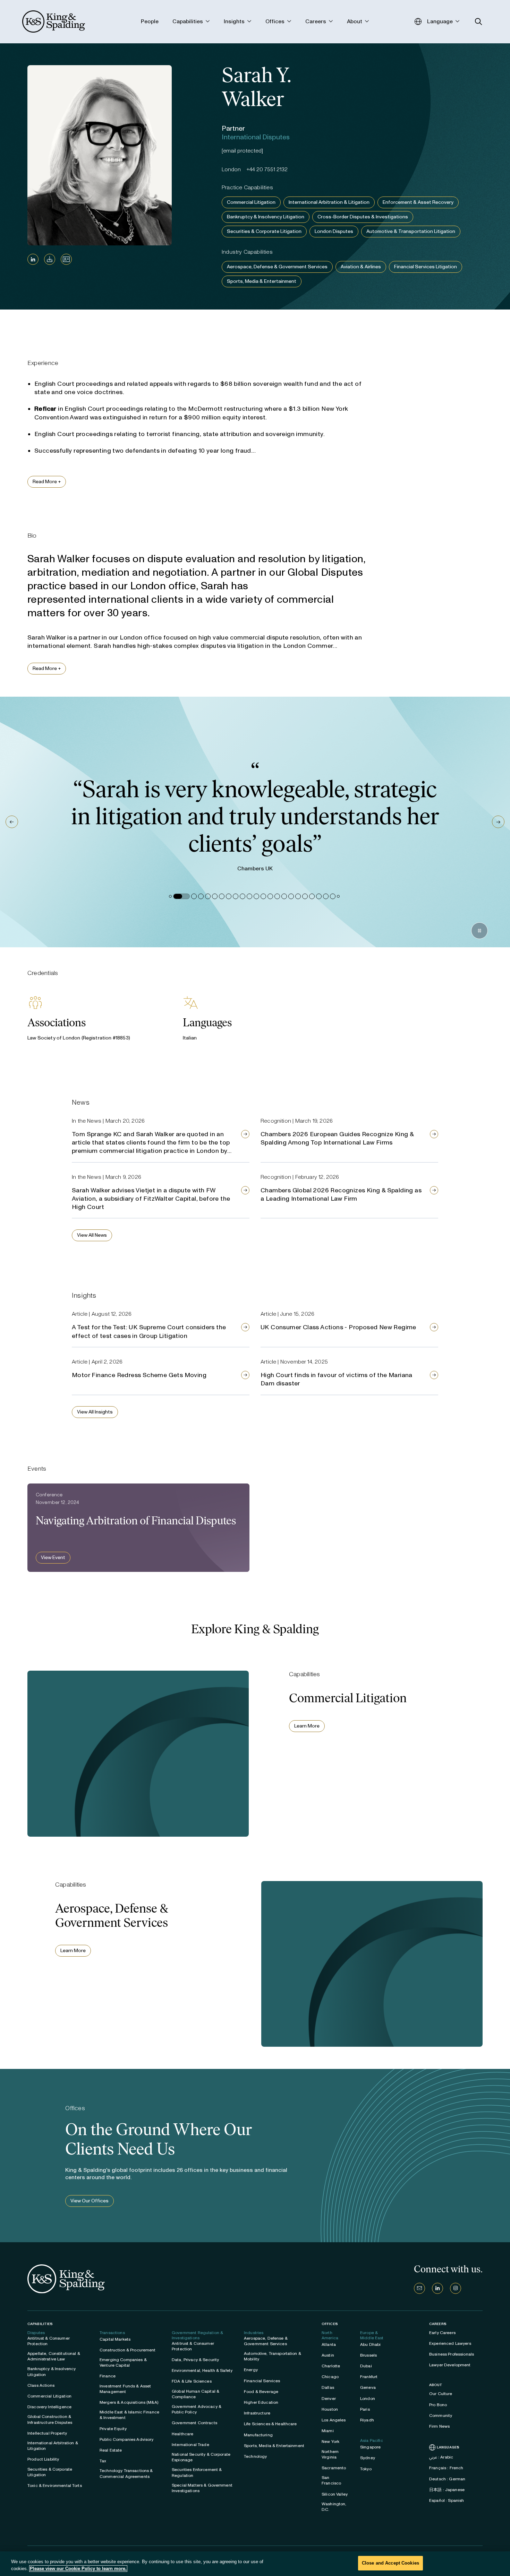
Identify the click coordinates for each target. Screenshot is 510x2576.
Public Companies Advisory (127, 2439)
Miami (328, 2431)
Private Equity (113, 2429)
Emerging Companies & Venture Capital (123, 2362)
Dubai (366, 2366)
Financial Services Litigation (426, 267)
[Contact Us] (419, 2288)
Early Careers (442, 2333)
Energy (251, 2370)
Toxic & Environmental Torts (55, 2486)
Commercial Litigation (251, 202)
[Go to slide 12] (256, 896)
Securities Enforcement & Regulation (197, 2472)
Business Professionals (452, 2354)
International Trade (190, 2445)
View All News (92, 1235)
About (436, 2385)
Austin (328, 2355)
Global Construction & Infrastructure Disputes (50, 2419)
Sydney (368, 2458)
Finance (108, 2376)
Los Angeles (334, 2420)
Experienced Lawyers (450, 2343)
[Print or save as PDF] (50, 259)
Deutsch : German (447, 2479)
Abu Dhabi (370, 2344)
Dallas (328, 2387)
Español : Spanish (447, 2500)
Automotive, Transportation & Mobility (273, 2356)
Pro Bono (438, 2405)
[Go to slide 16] (284, 896)
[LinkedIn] (33, 259)
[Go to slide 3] (188, 896)
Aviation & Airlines (361, 267)
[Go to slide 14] (270, 896)
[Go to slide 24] (338, 896)
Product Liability (43, 2459)
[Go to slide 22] (326, 896)
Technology (255, 2456)
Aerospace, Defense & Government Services (277, 267)
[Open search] (479, 22)
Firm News (439, 2426)
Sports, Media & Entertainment (262, 281)
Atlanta (329, 2344)
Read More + (47, 482)
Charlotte (331, 2366)
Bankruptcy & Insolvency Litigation (266, 217)
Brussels (368, 2355)
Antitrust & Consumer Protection (49, 2341)
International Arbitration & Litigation (329, 202)
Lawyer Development (450, 2365)
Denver (329, 2399)
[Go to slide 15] (277, 896)
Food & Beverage (261, 2392)
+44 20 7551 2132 (267, 169)
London (368, 2399)
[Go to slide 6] (215, 896)
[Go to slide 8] (229, 896)
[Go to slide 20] (312, 896)
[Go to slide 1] (170, 896)
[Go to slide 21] (319, 896)
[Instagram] (456, 2288)
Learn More (307, 1726)
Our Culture (441, 2394)
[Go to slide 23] (333, 896)
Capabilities (40, 2324)
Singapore (370, 2447)
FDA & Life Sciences (192, 2381)
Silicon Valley (335, 2494)
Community (441, 2416)
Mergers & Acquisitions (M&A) (129, 2402)
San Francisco (331, 2480)
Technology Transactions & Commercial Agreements (126, 2473)
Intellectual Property (47, 2433)
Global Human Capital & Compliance (195, 2394)
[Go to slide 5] (208, 896)
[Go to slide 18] (298, 896)
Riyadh (367, 2420)
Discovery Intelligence (49, 2407)
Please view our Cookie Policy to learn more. (78, 2569)
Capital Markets (115, 2339)
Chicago (330, 2377)
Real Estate (111, 2450)
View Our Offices (90, 2201)
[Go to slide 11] (249, 896)
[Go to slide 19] (305, 896)
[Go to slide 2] (176, 896)
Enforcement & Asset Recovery (418, 202)
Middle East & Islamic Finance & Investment (129, 2415)
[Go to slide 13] (263, 896)
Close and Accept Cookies (390, 2563)
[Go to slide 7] (222, 896)
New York (330, 2442)
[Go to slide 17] (291, 896)
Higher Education (261, 2402)
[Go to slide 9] (236, 896)
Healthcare (182, 2434)
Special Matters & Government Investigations (202, 2488)
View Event (53, 1557)
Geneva (368, 2387)
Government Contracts (194, 2423)
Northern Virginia (330, 2454)
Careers (438, 2324)
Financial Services (262, 2381)
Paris (365, 2409)
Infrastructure (257, 2413)
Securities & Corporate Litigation (264, 231)
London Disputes (334, 231)
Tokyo (366, 2469)
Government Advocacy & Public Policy (197, 2409)
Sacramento (334, 2468)
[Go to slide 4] (201, 896)
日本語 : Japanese (447, 2490)
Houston (330, 2409)
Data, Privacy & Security (195, 2360)
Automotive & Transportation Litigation (411, 231)
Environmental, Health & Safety (202, 2370)
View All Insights (95, 1412)
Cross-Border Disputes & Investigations (363, 217)
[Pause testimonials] (479, 931)
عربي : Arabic (441, 2457)
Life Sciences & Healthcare (270, 2424)
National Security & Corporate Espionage (201, 2457)
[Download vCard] (66, 259)
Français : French (446, 2468)
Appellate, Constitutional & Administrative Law (54, 2356)
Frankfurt (369, 2377)
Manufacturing (258, 2435)
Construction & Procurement (128, 2350)
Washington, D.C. (334, 2507)
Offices (330, 2324)
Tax (103, 2461)
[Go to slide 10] (243, 896)
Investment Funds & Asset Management (125, 2389)
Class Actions (41, 2385)
